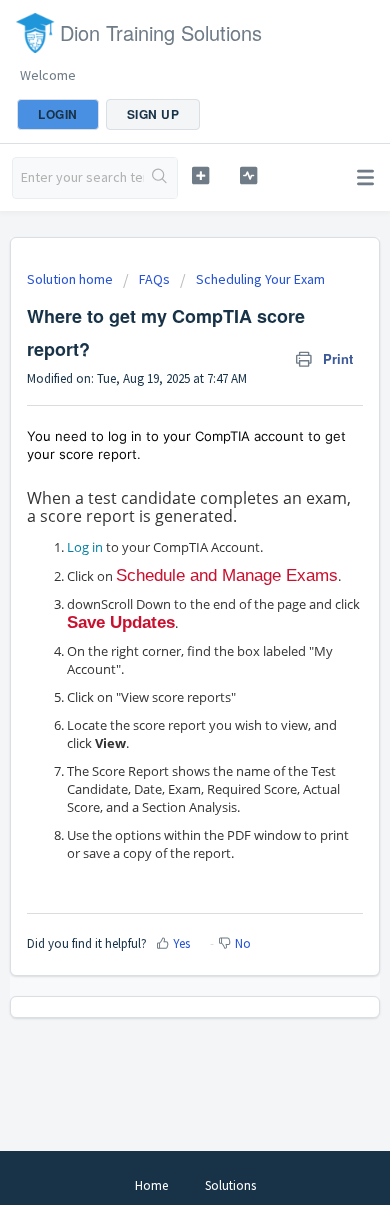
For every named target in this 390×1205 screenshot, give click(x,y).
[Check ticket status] (248, 175)
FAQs (154, 279)
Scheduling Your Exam (260, 279)
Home (151, 1185)
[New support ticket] (200, 175)
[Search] (160, 178)
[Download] (158, 592)
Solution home (71, 279)
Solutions (230, 1185)
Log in (85, 547)
